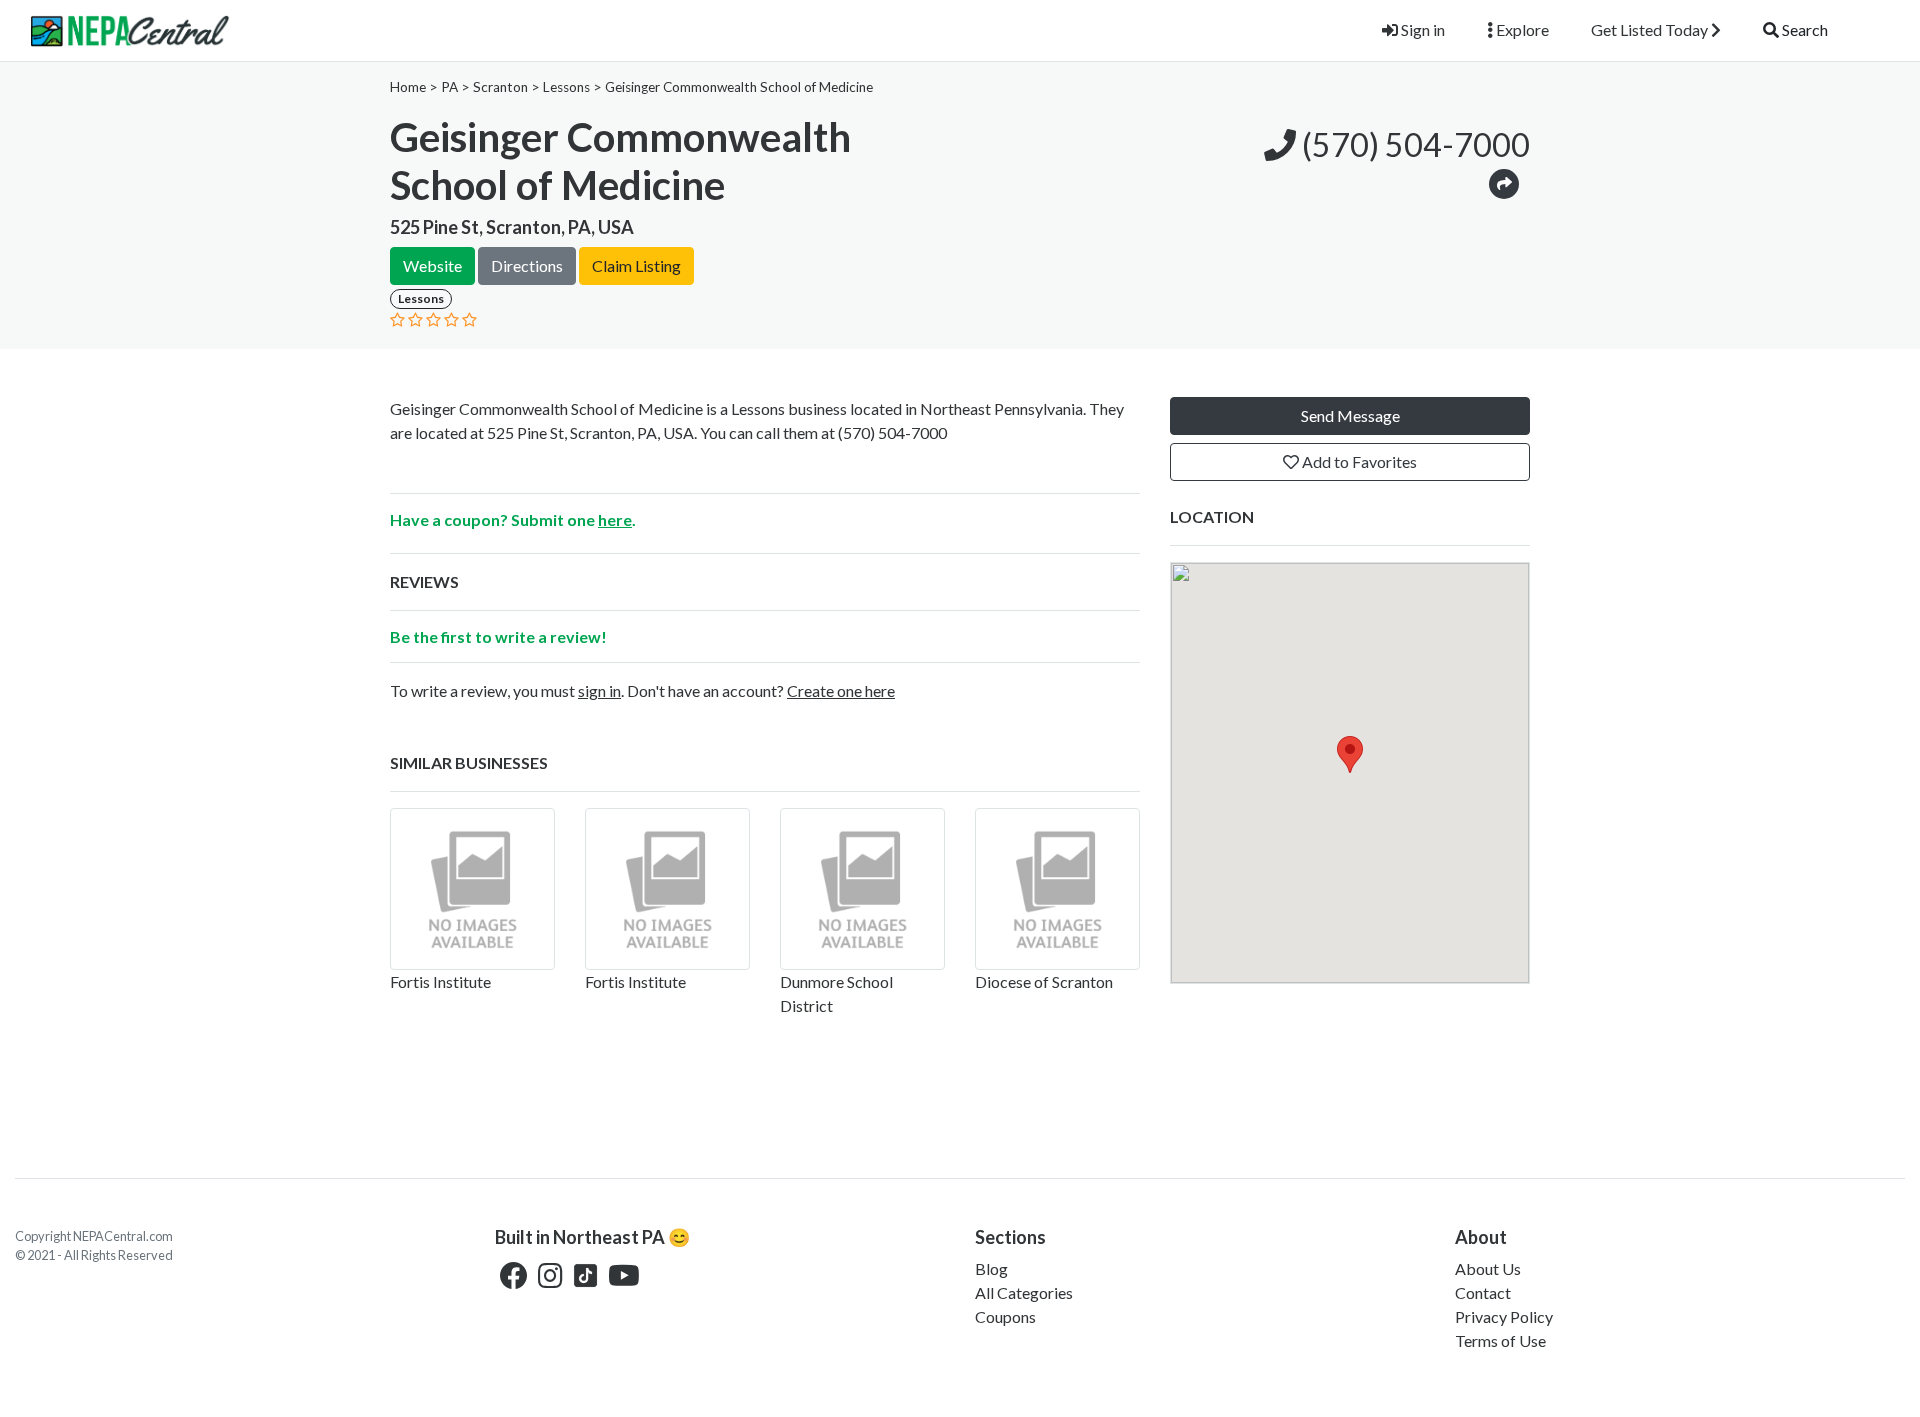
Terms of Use (1500, 1340)
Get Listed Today (1651, 29)
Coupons (1005, 1316)
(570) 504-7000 (1413, 144)
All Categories (1024, 1292)
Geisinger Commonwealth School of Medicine (739, 87)
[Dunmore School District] (862, 889)
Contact (1483, 1292)
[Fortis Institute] (472, 889)
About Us (1488, 1268)
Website (432, 265)
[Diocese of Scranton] (1057, 889)
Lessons (566, 87)
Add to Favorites (1358, 461)
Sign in (1421, 29)
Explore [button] (1521, 29)
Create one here (841, 690)
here (615, 519)
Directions (527, 265)
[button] (1504, 182)
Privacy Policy (1504, 1316)
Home (408, 87)
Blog (991, 1268)
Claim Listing (636, 265)
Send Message (1350, 415)
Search (1803, 29)
